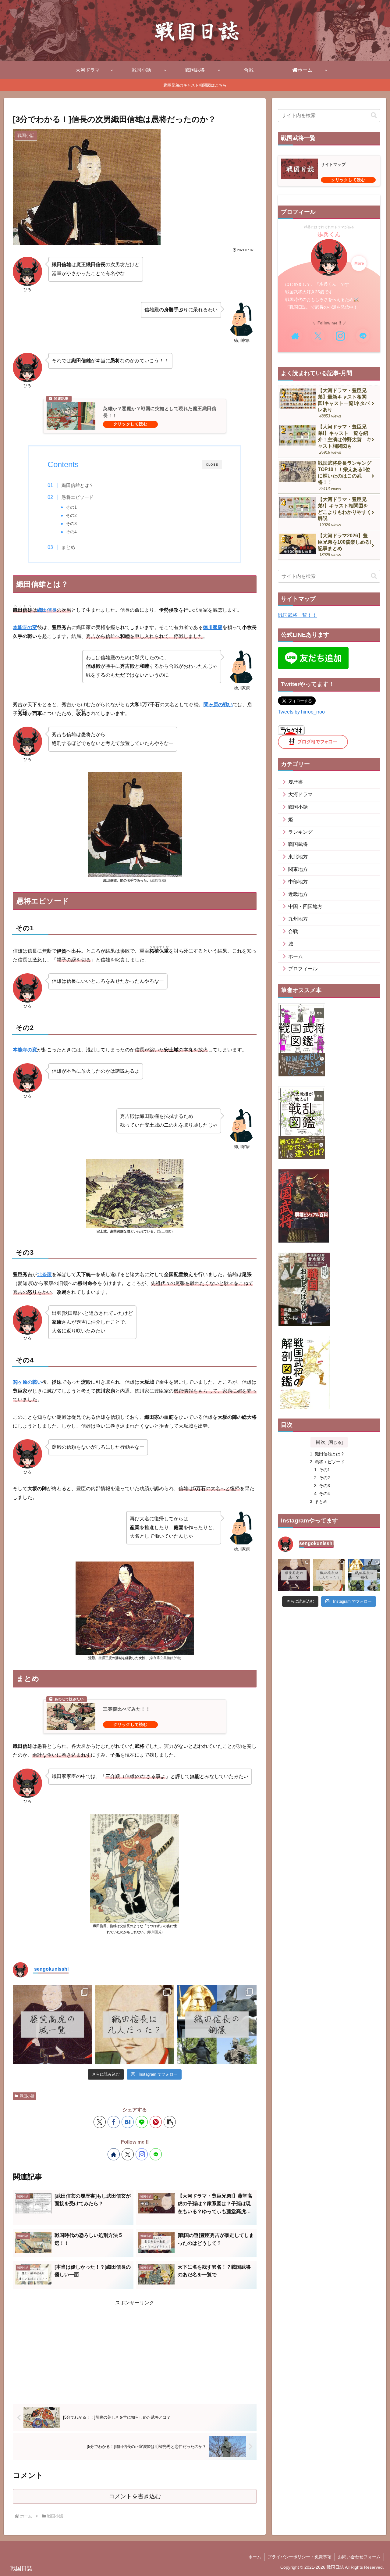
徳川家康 (213, 627)
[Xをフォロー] (128, 2154)
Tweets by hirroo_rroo (301, 712)
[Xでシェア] (100, 2122)
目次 (321, 1442)
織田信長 (47, 610)
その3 (71, 524)
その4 (71, 532)
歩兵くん (329, 234)
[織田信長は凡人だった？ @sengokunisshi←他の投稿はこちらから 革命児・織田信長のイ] (135, 2024)
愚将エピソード (78, 497)
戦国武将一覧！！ (297, 615)
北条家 (44, 1274)
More (359, 263)
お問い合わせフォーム (359, 2557)
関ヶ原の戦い (218, 705)
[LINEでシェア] (142, 2122)
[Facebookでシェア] (114, 2122)
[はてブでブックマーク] (128, 2122)
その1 (71, 507)
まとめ (68, 547)
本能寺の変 (25, 627)
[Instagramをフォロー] (142, 2154)
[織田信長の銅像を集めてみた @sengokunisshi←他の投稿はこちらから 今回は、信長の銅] (217, 2024)
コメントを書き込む (135, 2496)
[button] (170, 2122)
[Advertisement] (135, 2350)
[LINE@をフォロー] (156, 2154)
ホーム (255, 2557)
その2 (71, 515)
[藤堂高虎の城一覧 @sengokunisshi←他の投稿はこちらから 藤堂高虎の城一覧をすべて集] (52, 2024)
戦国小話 (27, 2096)
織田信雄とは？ (78, 485)
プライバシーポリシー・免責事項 (300, 2557)
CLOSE (212, 465)
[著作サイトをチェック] (114, 2154)
